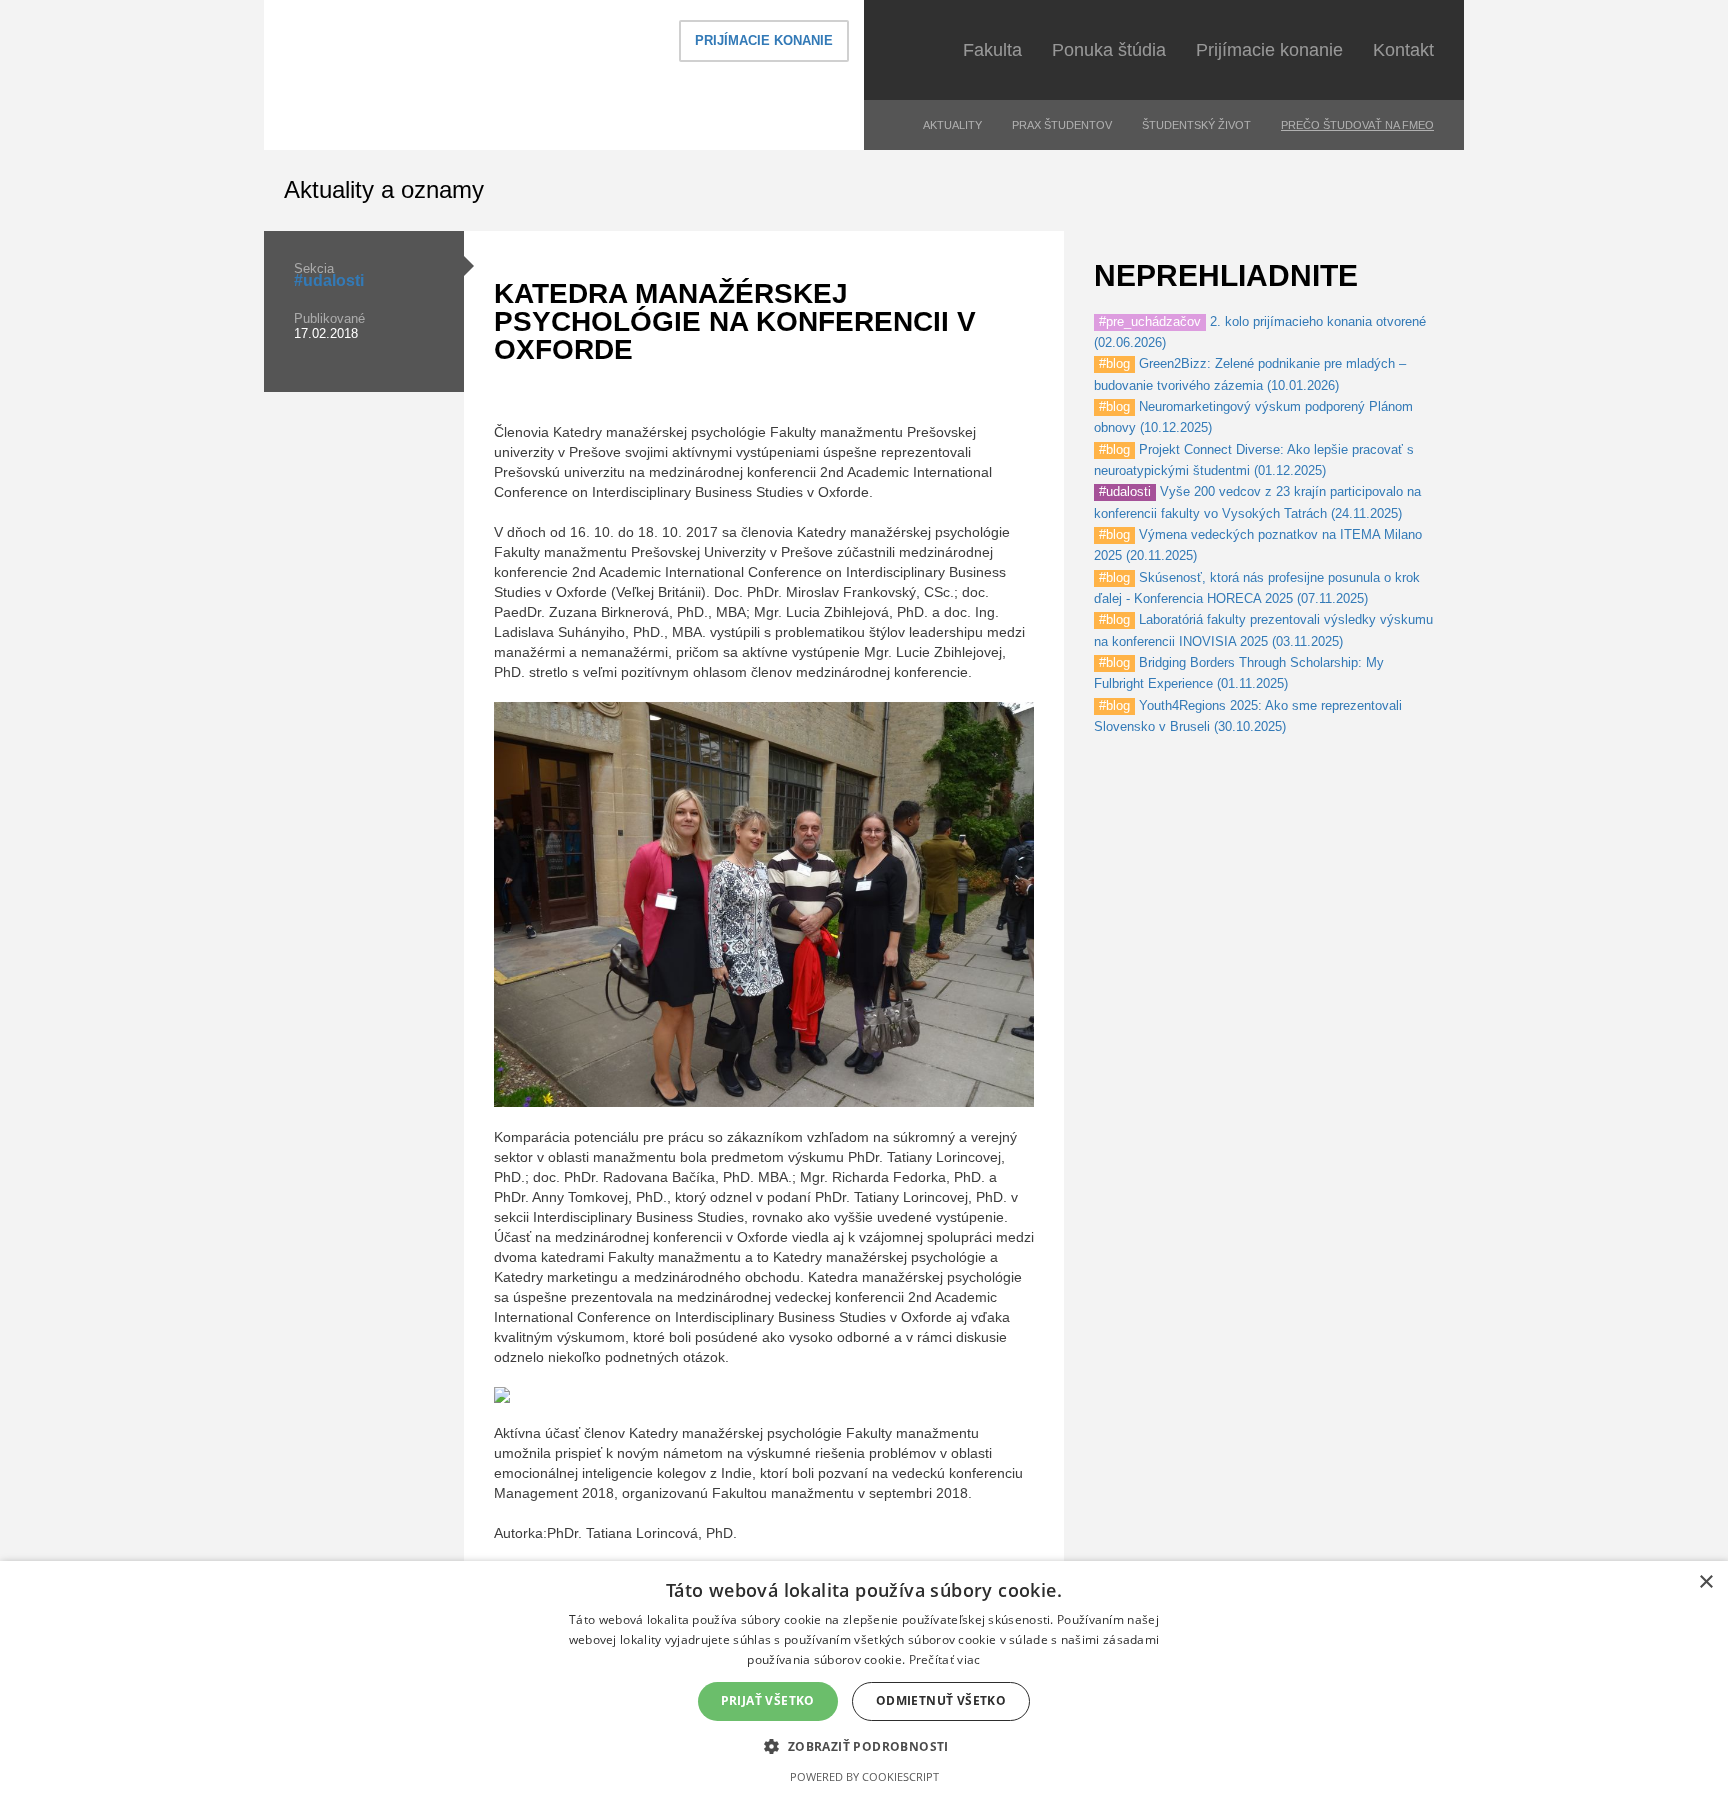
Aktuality (952, 125)
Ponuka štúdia (1109, 50)
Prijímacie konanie (764, 40)
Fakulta (992, 50)
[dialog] (864, 1677)
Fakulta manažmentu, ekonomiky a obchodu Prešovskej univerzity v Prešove (439, 74)
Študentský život (1196, 125)
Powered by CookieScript (864, 1776)
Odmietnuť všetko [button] (941, 1700)
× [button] (1705, 1582)
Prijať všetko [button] (768, 1700)
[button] (863, 1745)
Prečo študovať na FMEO (1357, 125)
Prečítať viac (945, 1659)
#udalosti (329, 280)
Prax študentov (1062, 125)
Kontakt (1403, 50)
